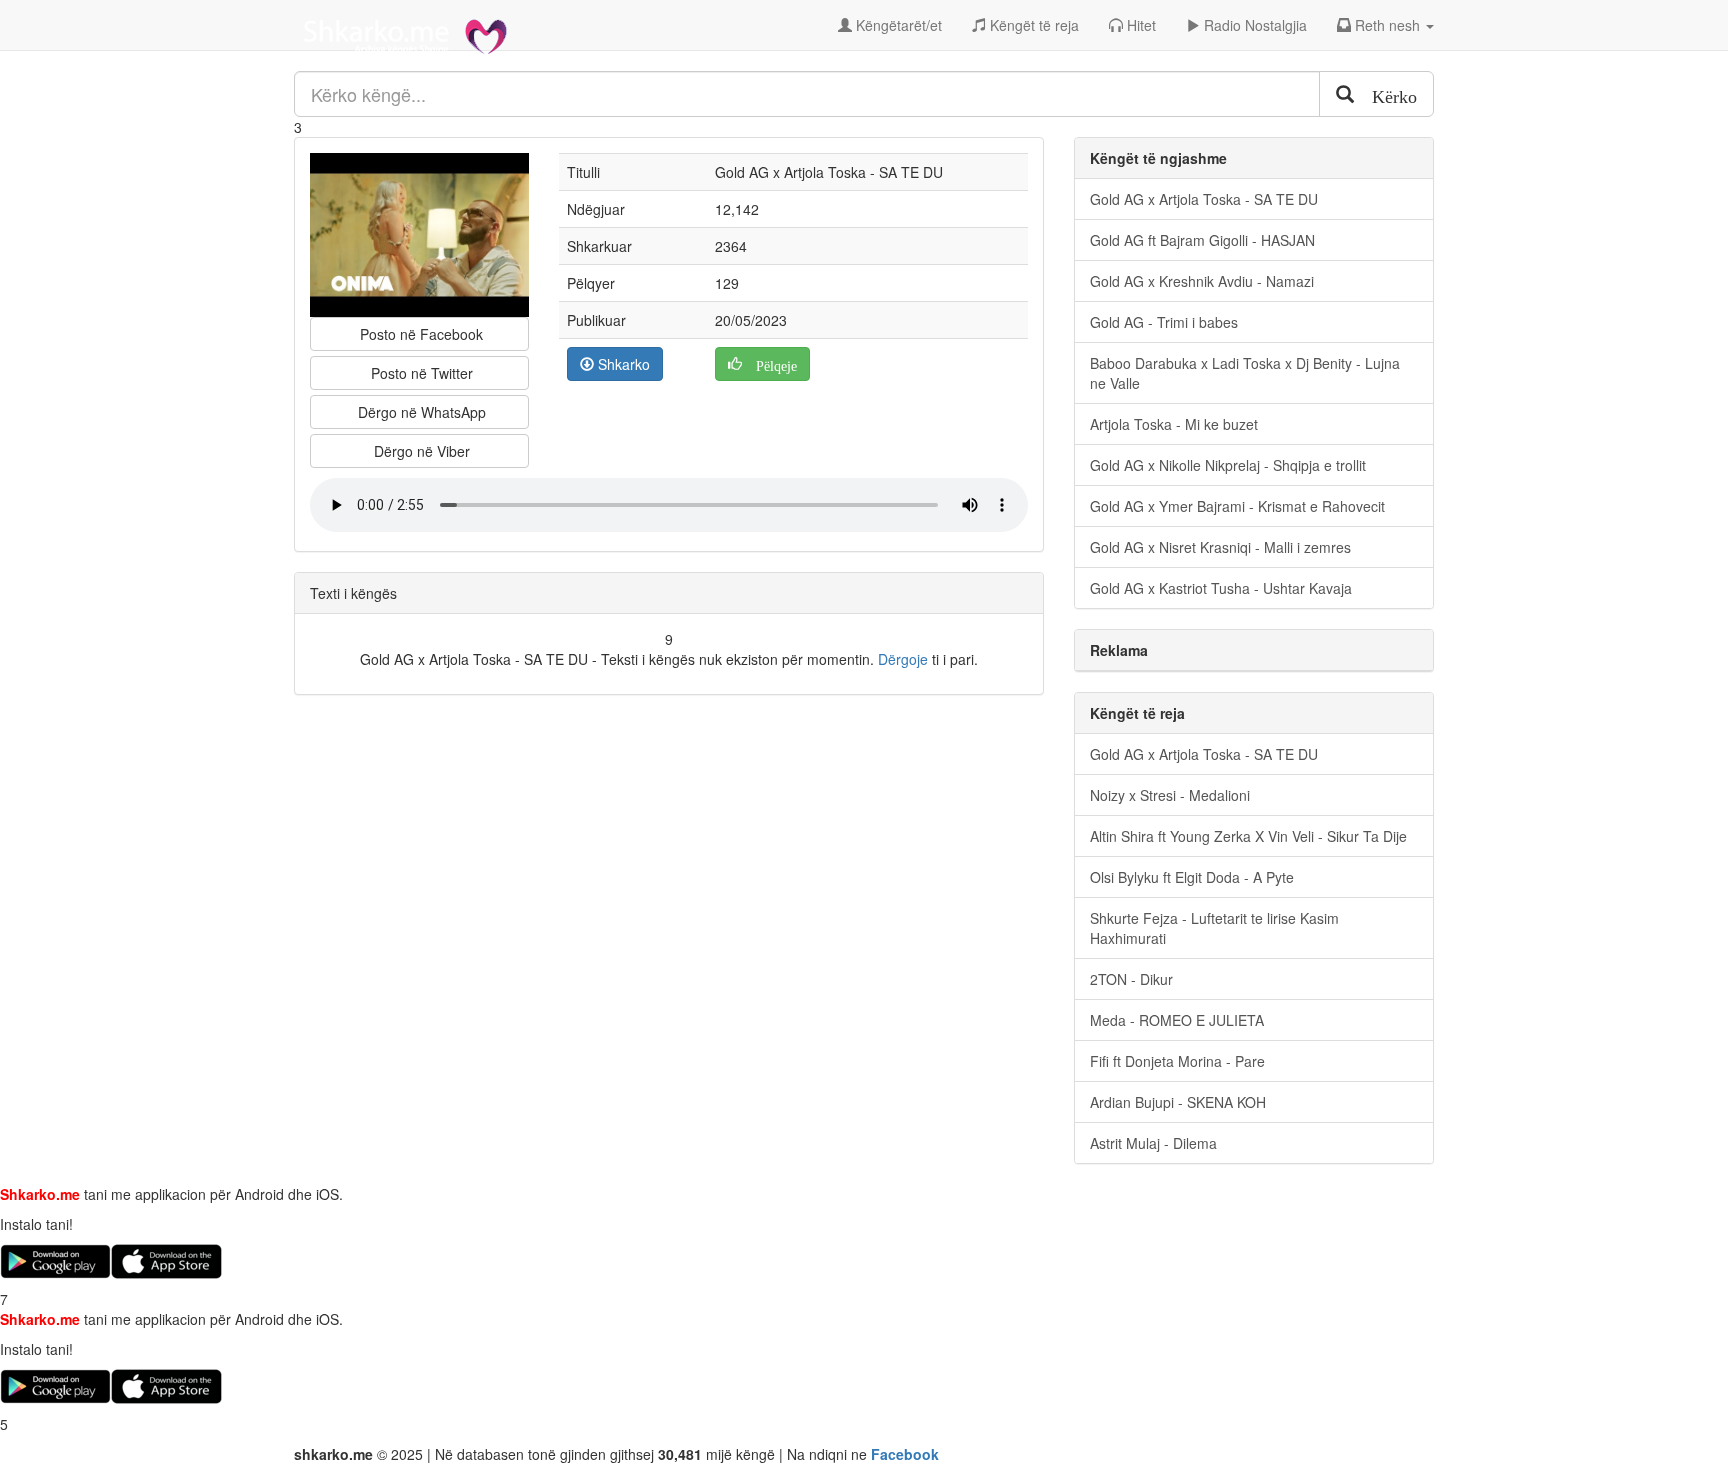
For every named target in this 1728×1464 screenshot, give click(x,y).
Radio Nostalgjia (1253, 25)
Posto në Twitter (420, 373)
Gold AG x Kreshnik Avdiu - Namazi (1202, 281)
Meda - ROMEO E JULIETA (1177, 1020)
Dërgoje (903, 659)
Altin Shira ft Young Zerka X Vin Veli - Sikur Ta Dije (1248, 836)
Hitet (1139, 25)
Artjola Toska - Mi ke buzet (1174, 424)
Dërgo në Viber (420, 451)
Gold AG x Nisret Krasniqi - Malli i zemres (1220, 547)
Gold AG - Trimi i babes (1164, 322)
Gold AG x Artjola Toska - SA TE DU (1204, 199)
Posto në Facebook (419, 334)
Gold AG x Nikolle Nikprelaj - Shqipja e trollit (1228, 465)
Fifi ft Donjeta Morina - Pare (1177, 1061)
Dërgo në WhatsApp (420, 412)
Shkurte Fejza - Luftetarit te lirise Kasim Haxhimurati (1214, 928)
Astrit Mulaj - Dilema (1153, 1143)
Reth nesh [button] (1387, 25)
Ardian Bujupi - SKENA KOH (1178, 1102)
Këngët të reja (1032, 25)
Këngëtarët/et (897, 25)
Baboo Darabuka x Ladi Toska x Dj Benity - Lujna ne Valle (1245, 373)
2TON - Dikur (1131, 979)
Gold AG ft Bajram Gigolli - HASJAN (1202, 240)
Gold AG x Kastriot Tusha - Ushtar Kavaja (1221, 588)
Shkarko (622, 364)
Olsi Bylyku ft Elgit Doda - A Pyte (1192, 877)
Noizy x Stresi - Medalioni (1170, 795)
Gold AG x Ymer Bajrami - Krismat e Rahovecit (1237, 506)
